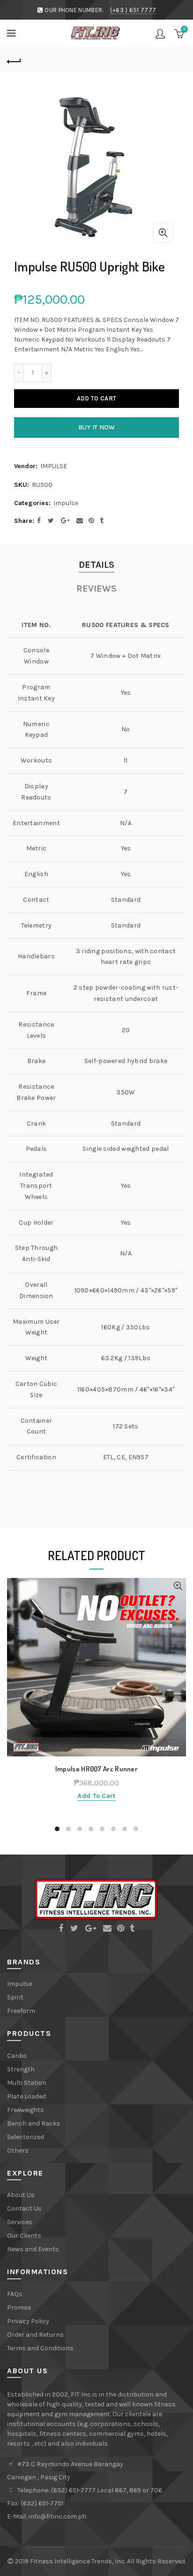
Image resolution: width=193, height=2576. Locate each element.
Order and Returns (35, 2335)
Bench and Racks (34, 2123)
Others (18, 2151)
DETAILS (96, 565)
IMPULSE (54, 466)
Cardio (17, 2056)
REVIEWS (96, 589)
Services (20, 2222)
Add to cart (96, 398)
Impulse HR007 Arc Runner (96, 1769)
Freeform (21, 2011)
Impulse (66, 503)
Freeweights (26, 2110)
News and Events (33, 2249)
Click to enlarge (163, 233)
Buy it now (97, 427)
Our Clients (24, 2236)
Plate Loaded (26, 2096)
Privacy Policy (28, 2321)
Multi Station (27, 2083)
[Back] (14, 60)
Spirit (15, 1997)
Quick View (178, 1586)
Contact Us (24, 2209)
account (160, 34)
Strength (21, 2069)
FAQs (15, 2294)
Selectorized (26, 2137)
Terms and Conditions (40, 2348)
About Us (21, 2195)
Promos (19, 2308)
